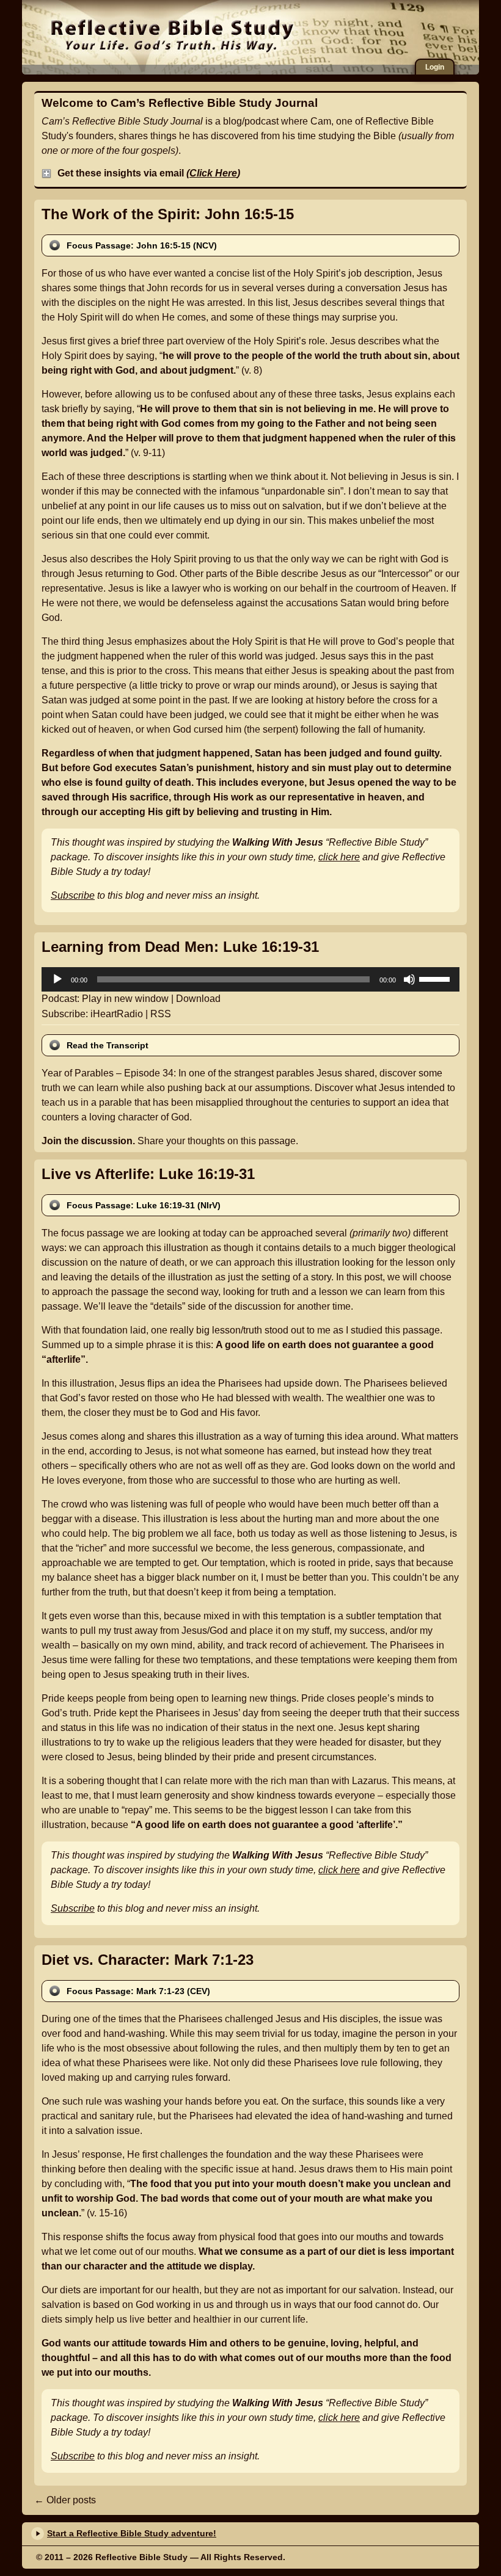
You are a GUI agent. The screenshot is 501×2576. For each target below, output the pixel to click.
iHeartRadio (117, 1014)
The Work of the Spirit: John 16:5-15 (168, 214)
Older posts (65, 2500)
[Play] (57, 979)
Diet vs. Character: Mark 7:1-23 (148, 1960)
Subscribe (73, 895)
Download (198, 999)
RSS (161, 1014)
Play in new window (125, 999)
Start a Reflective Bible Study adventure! (132, 2533)
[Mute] (409, 979)
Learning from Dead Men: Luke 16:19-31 (180, 947)
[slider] (436, 978)
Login (435, 67)
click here (339, 857)
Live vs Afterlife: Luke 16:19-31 (148, 1174)
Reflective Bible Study (172, 34)
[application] (250, 979)
